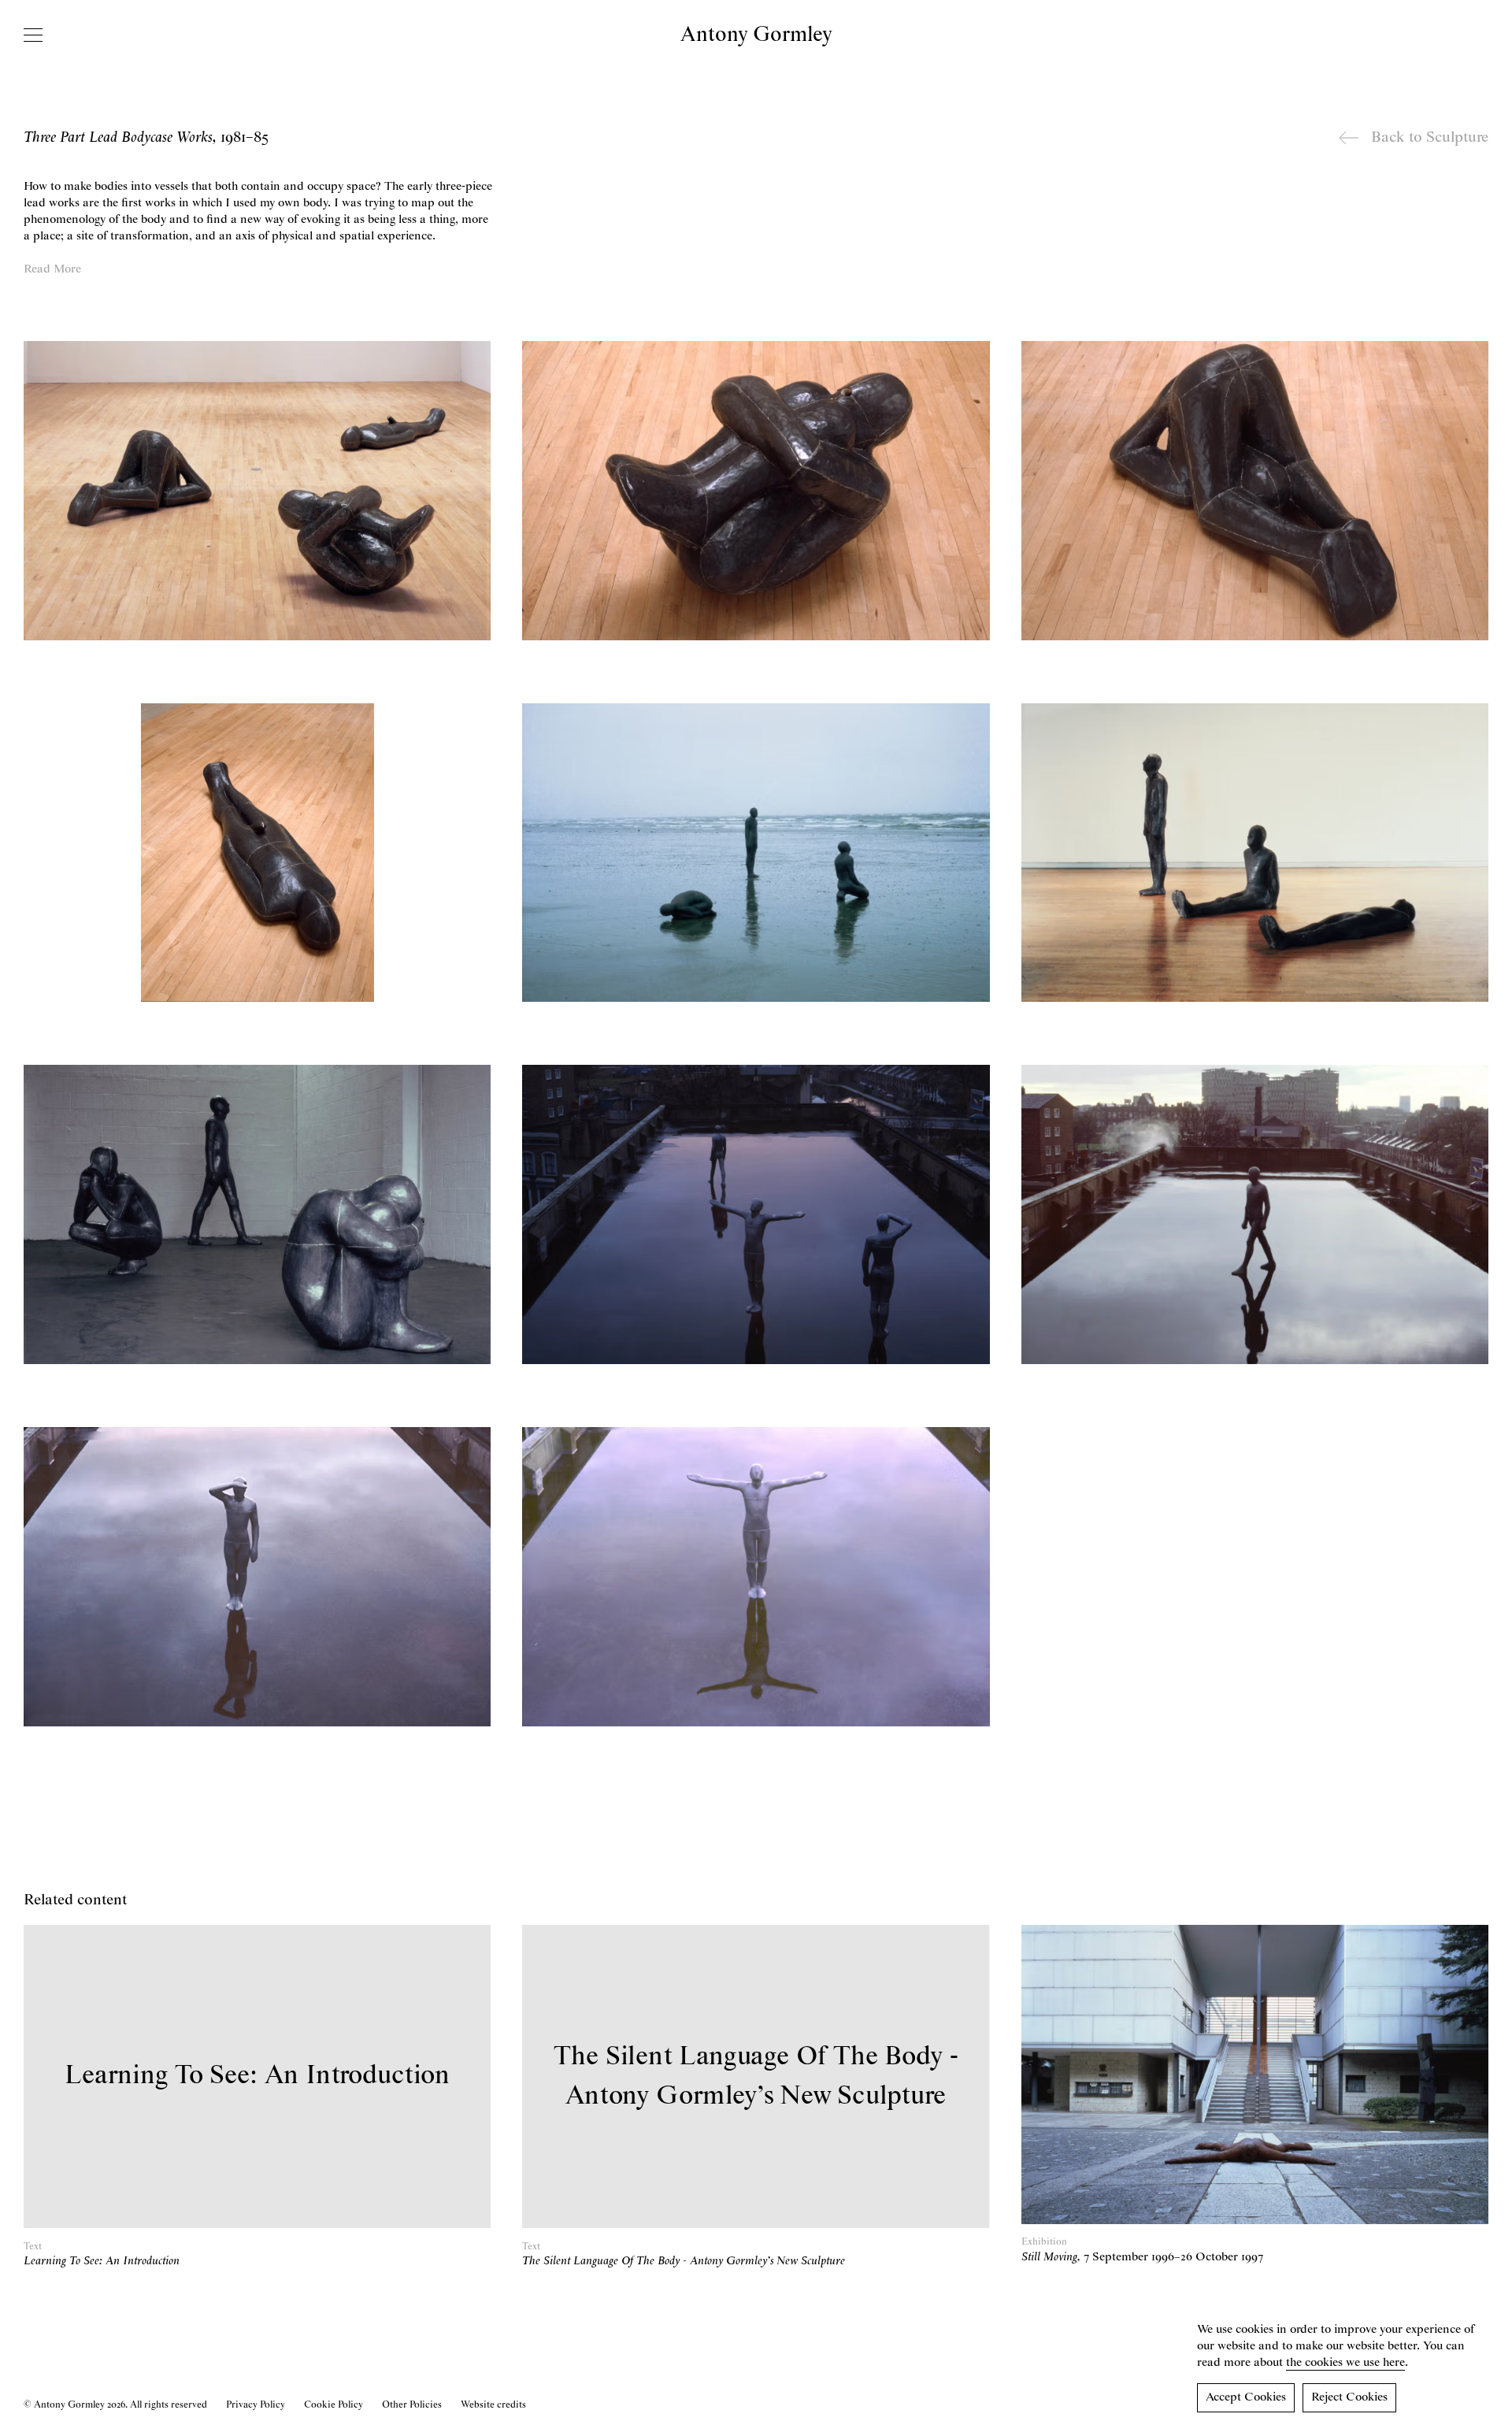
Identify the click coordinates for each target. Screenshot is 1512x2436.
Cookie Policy (334, 2405)
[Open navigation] (33, 35)
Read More (52, 269)
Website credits (493, 2405)
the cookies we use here (1345, 2363)
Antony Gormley (756, 35)
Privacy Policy (256, 2405)
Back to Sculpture (1430, 138)
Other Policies (412, 2405)
